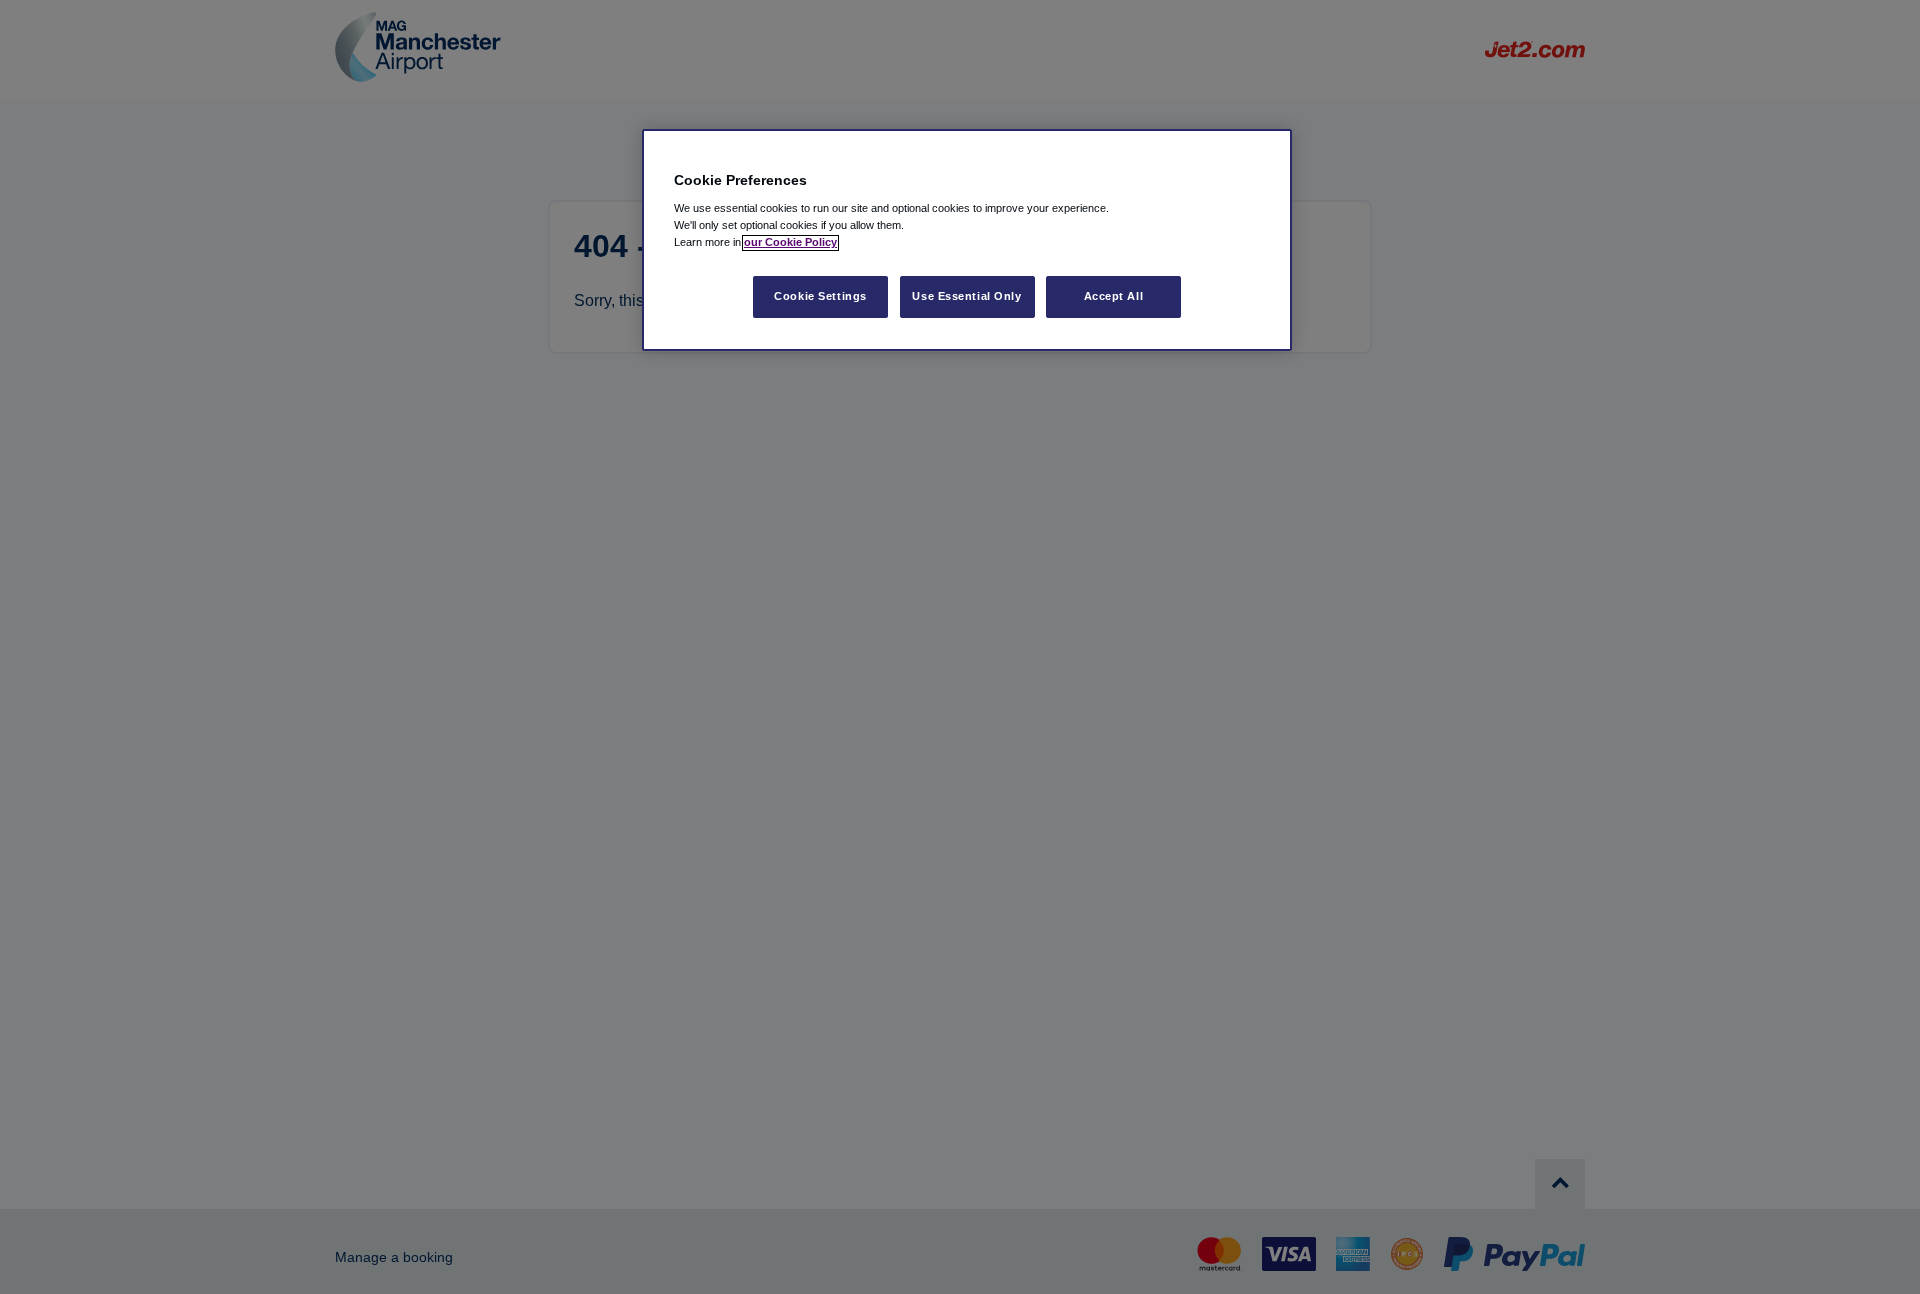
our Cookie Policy (790, 243)
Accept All (1114, 297)
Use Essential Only (966, 297)
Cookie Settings (820, 297)
